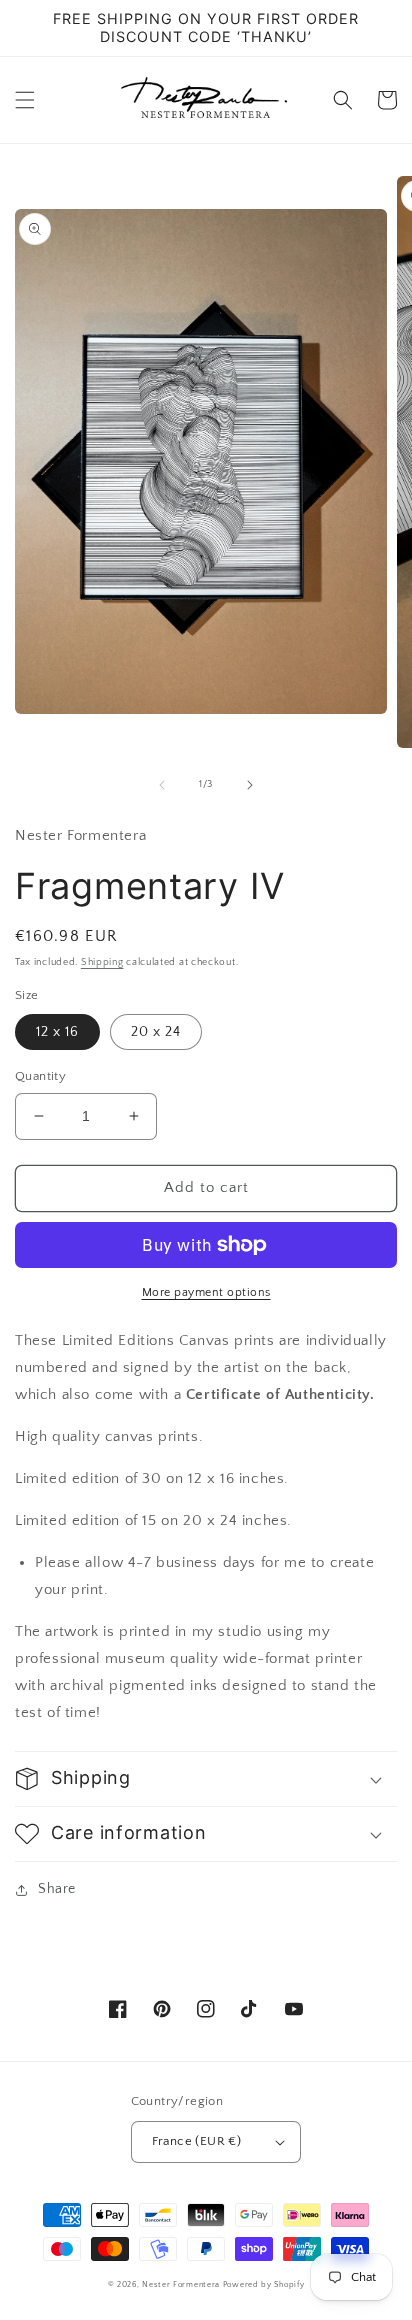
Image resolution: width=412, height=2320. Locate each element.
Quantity (40, 1076)
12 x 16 (57, 1032)
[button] (25, 100)
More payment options (206, 1292)
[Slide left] (162, 785)
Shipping (102, 962)
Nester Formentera (181, 2284)
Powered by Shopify (264, 2284)
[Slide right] (250, 785)
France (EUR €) (197, 2141)
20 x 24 (156, 1032)
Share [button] (57, 1889)
